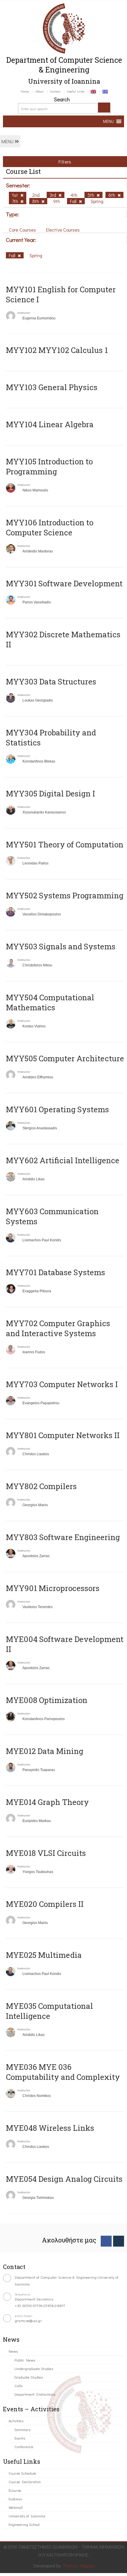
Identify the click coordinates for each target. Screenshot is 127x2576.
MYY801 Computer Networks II (63, 1435)
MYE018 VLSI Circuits (46, 1853)
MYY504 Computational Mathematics (50, 1002)
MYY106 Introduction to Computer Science (50, 527)
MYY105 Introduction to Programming (49, 466)
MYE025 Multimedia (44, 1955)
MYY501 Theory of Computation (65, 844)
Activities (16, 2421)
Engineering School (24, 2524)
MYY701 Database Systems (56, 1272)
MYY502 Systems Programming (65, 895)
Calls (18, 2386)
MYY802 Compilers (41, 1486)
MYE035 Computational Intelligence (49, 2011)
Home (25, 91)
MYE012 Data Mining (45, 1751)
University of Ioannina (27, 2516)
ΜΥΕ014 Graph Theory (47, 1802)
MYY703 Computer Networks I (62, 1384)
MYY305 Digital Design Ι (51, 793)
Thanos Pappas (79, 2566)
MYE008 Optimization (47, 1700)
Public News (25, 2360)
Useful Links (75, 91)
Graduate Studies (29, 2377)
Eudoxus (15, 2499)
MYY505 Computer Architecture (65, 1058)
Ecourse (15, 2490)
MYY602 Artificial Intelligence (63, 1160)
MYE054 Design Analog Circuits (64, 2179)
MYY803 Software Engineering (63, 1537)
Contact (55, 91)
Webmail (16, 2507)
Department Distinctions (35, 2394)
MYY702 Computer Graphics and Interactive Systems (58, 1328)
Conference (24, 2447)
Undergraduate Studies (34, 2368)
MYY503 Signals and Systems (61, 946)
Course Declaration (25, 2482)
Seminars (22, 2429)
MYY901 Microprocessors (53, 1588)
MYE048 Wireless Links (50, 2128)
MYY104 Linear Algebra (50, 424)
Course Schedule (22, 2473)
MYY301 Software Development (64, 583)
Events (20, 2438)
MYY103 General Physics (52, 387)
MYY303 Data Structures (51, 681)
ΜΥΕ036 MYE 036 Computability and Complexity (63, 2072)
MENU (8, 141)
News (13, 2351)
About (39, 91)
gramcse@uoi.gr (28, 2320)
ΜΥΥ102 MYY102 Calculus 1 (57, 350)
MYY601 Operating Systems (57, 1109)
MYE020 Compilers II (45, 1904)
